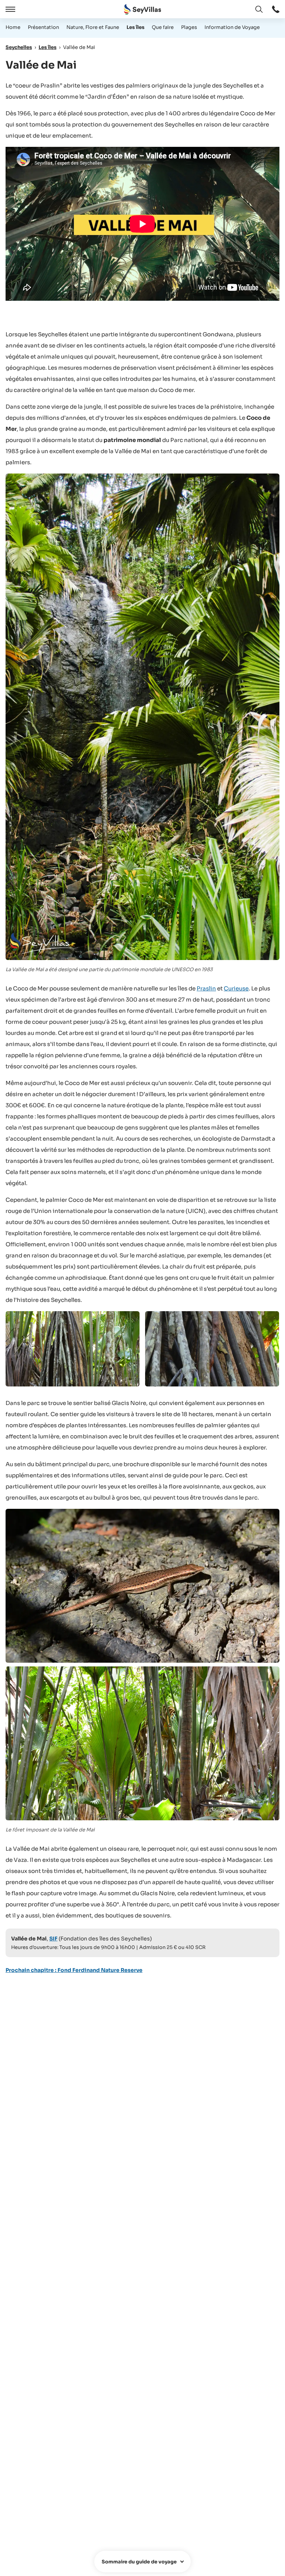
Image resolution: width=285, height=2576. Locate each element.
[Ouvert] (9, 9)
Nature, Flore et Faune (93, 27)
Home (13, 27)
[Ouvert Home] (142, 9)
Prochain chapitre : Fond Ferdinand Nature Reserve (74, 1970)
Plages (189, 27)
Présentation (43, 27)
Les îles (135, 27)
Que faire (163, 27)
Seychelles (19, 47)
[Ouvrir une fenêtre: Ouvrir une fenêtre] (276, 9)
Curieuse (236, 988)
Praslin (206, 988)
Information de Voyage (232, 27)
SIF (53, 1939)
